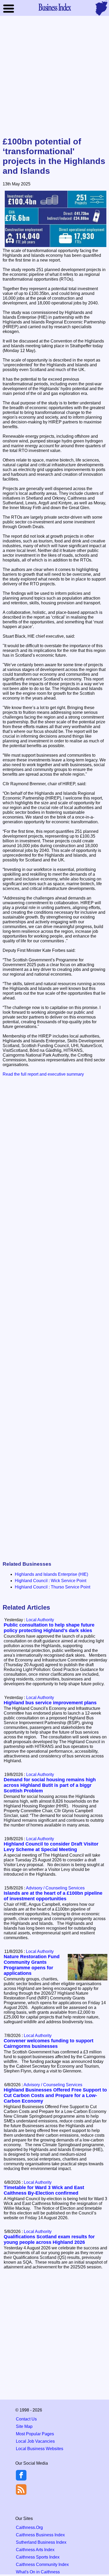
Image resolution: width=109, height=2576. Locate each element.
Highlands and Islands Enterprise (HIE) (51, 1574)
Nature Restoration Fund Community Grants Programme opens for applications (32, 1965)
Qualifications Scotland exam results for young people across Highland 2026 (49, 2239)
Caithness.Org (29, 2527)
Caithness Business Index (40, 2535)
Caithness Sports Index (38, 2557)
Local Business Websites (40, 2449)
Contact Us (26, 2419)
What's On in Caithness (38, 2572)
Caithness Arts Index (35, 2550)
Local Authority (40, 1620)
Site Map (24, 2426)
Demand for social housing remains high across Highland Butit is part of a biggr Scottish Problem (50, 1785)
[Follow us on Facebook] (21, 2479)
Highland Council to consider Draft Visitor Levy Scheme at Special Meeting (51, 1847)
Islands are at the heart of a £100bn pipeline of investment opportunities (53, 1896)
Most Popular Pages (35, 2434)
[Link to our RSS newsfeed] (21, 2489)
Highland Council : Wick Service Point (51, 1581)
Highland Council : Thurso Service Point (53, 1587)
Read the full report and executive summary (43, 1074)
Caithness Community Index (42, 2564)
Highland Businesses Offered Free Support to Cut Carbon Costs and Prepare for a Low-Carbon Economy (55, 2095)
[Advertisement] (54, 77)
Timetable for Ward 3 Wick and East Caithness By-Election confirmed (44, 2190)
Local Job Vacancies (35, 2441)
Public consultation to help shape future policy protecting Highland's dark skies (49, 1628)
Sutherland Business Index (41, 2542)
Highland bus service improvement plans (50, 1703)
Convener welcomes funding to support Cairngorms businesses (49, 2043)
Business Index (54, 7)
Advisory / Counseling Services (55, 1888)
